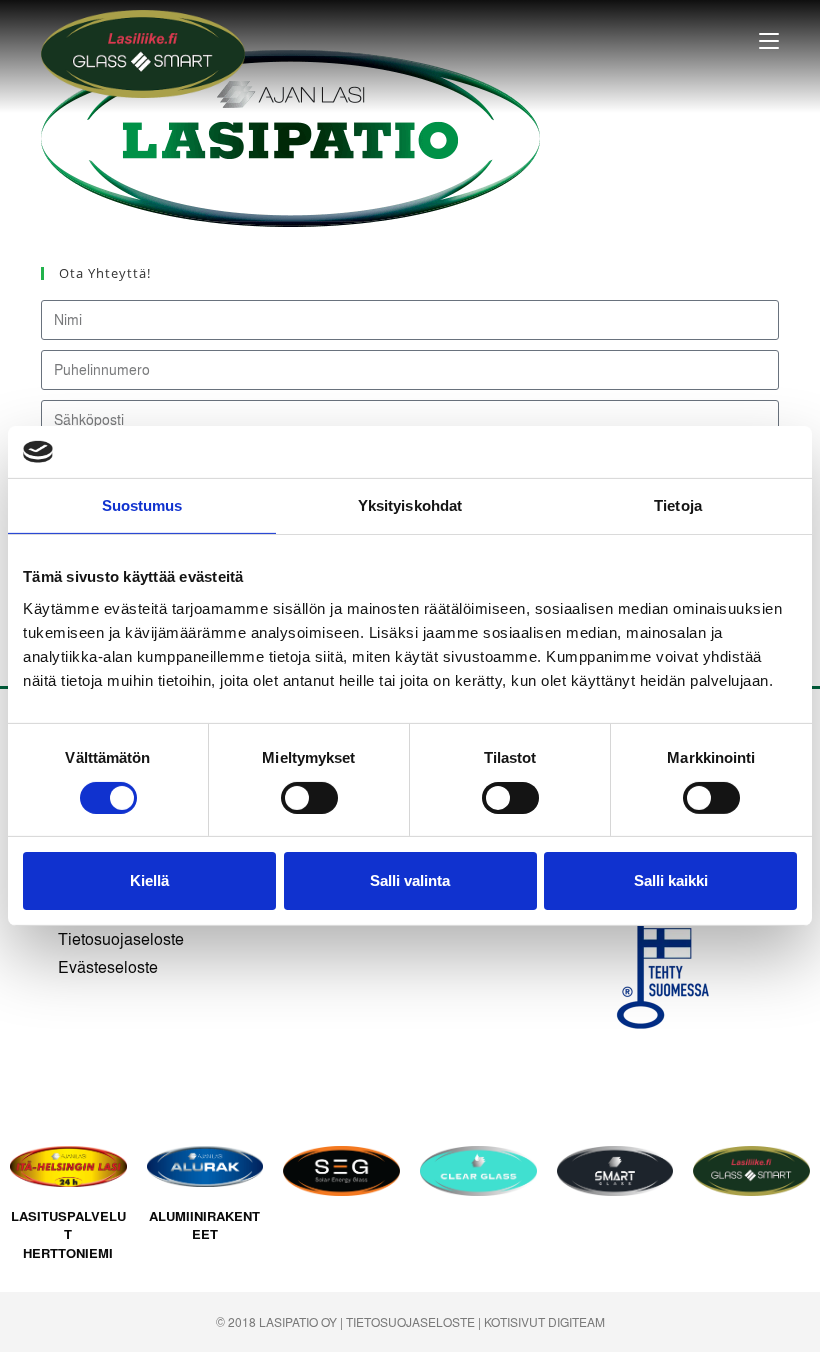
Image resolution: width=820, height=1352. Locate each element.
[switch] (309, 798)
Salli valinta (410, 880)
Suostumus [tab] (142, 505)
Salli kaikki (671, 880)
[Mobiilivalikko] (769, 40)
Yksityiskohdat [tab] (410, 505)
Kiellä (149, 880)
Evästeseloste (108, 966)
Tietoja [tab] (678, 505)
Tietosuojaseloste (121, 938)
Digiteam (576, 1322)
